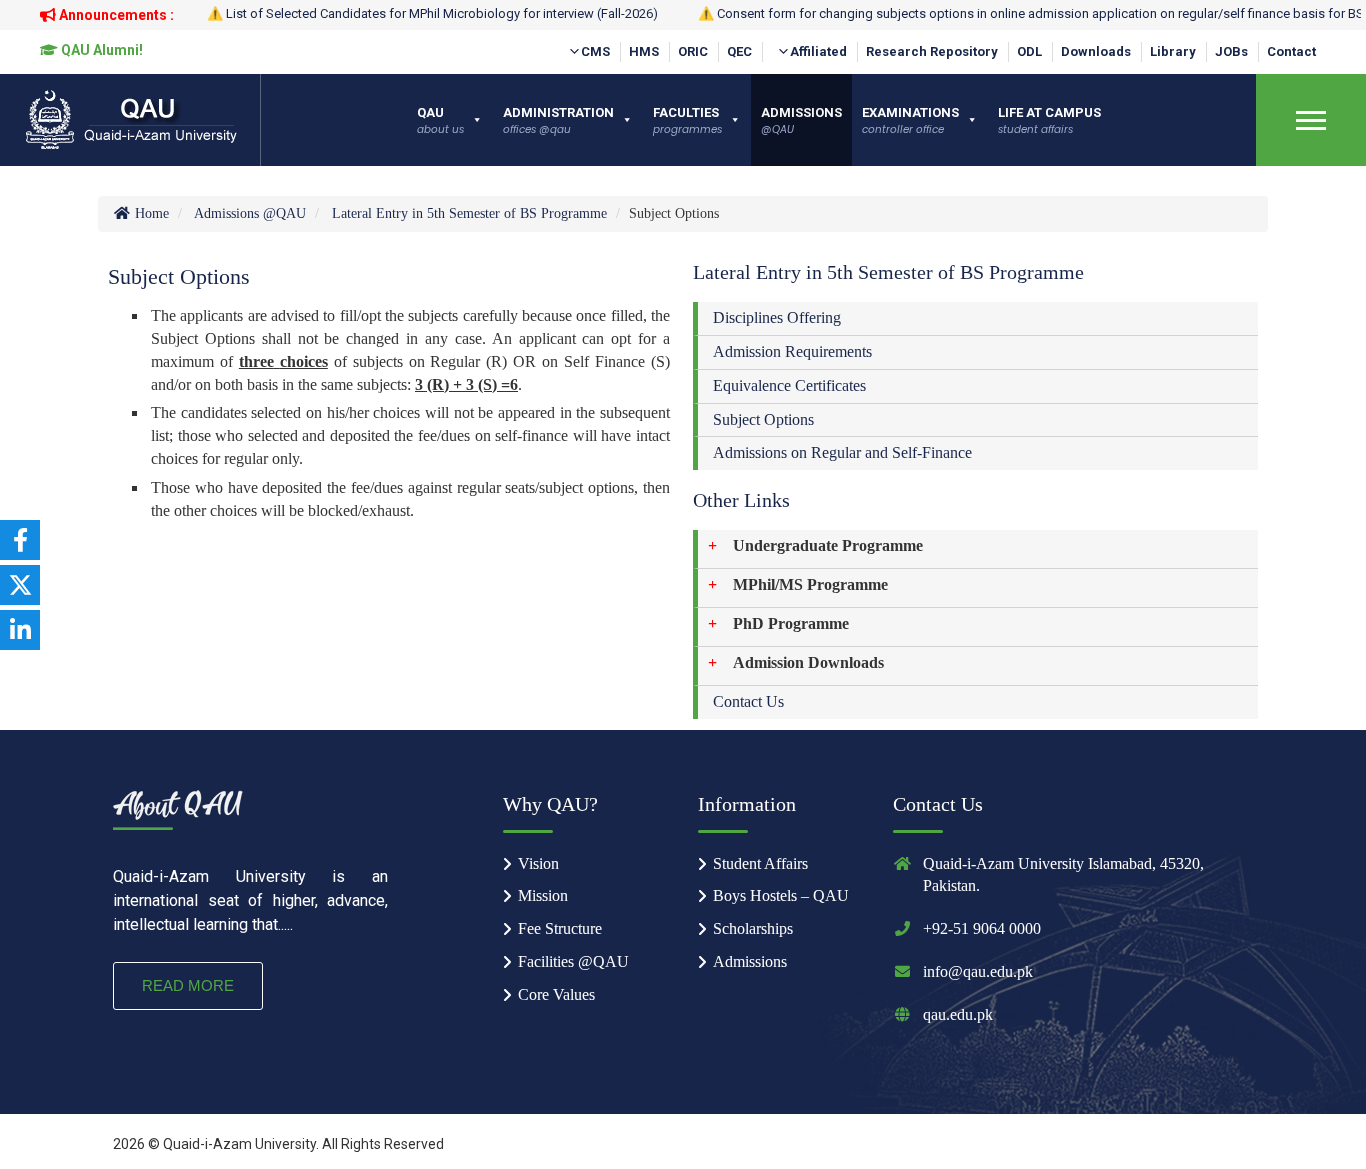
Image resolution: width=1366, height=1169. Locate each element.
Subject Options (763, 419)
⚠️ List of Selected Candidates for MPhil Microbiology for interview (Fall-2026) (432, 13)
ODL (1029, 51)
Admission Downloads (808, 662)
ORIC (693, 51)
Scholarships (753, 928)
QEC (739, 51)
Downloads (1096, 51)
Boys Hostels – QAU (781, 895)
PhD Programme (791, 623)
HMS (644, 51)
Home (150, 213)
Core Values (556, 994)
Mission (543, 895)
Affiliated (818, 51)
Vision (538, 863)
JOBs (1231, 51)
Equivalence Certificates (789, 385)
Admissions (750, 961)
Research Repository (932, 51)
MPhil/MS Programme (810, 584)
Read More (188, 985)
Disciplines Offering (777, 317)
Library (1173, 51)
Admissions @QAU (250, 213)
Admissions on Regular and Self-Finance (842, 452)
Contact (1291, 51)
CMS (595, 51)
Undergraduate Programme (828, 545)
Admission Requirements (792, 351)
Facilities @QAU (573, 961)
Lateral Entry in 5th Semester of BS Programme (469, 213)
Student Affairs (760, 863)
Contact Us (748, 701)
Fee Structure (560, 928)
